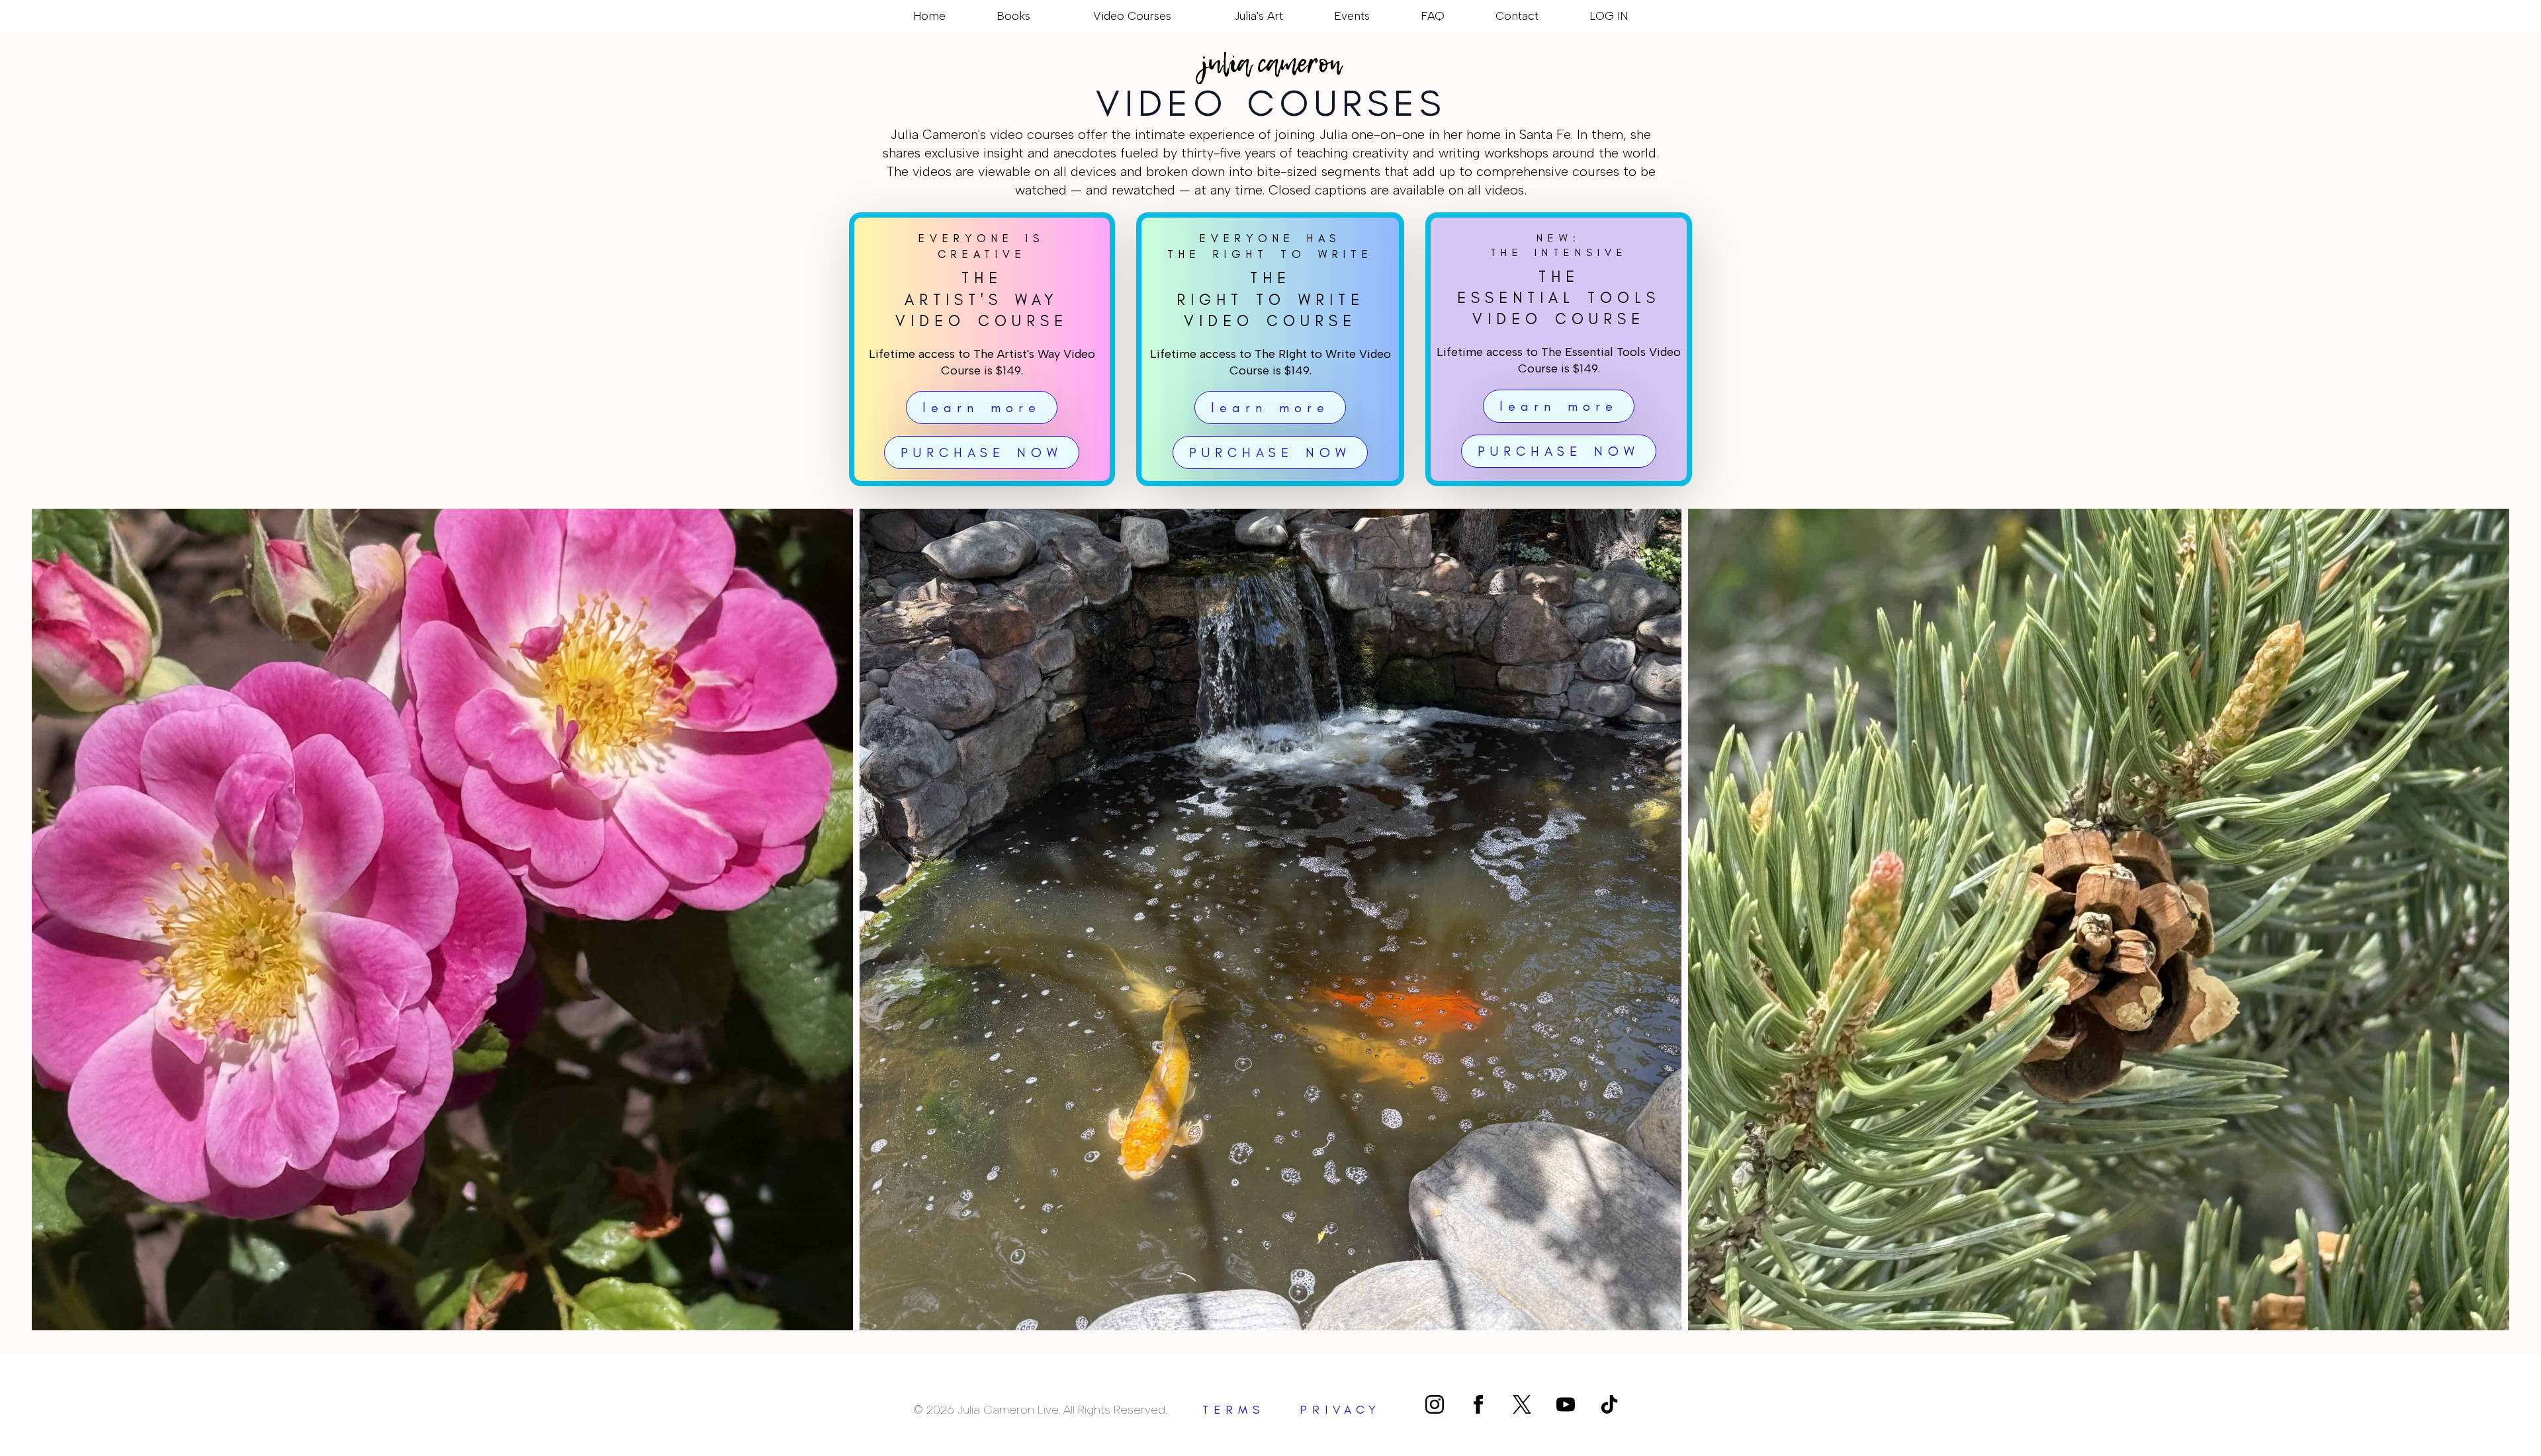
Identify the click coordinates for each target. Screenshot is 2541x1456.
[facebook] (1478, 1404)
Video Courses (1132, 16)
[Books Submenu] (1036, 16)
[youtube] (1566, 1404)
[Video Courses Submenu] (1177, 16)
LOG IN (1609, 16)
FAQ (1433, 16)
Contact (1517, 16)
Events (1352, 16)
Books (1013, 16)
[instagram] (1435, 1404)
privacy (1340, 1410)
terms (1234, 1410)
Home (929, 16)
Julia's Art (1259, 16)
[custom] (1522, 1404)
